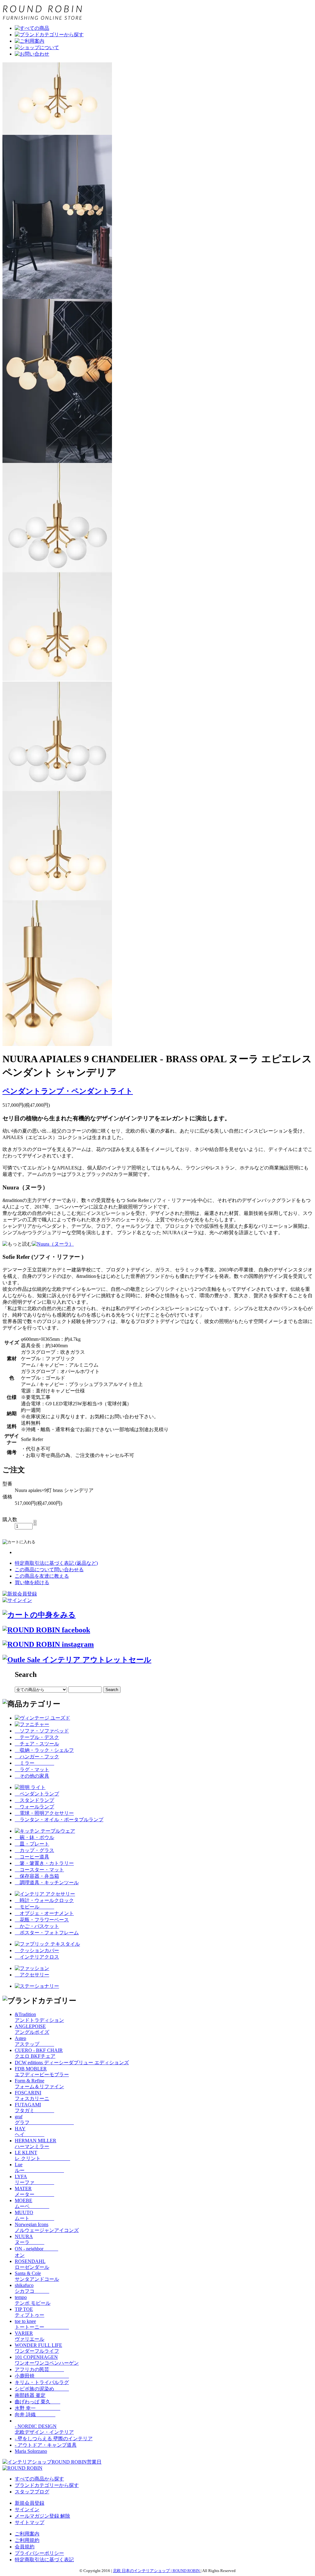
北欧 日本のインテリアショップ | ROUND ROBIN (157, 2571)
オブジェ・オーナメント (44, 1913)
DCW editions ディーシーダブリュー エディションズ (72, 2063)
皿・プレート (32, 1844)
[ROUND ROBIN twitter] (48, 1644)
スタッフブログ (32, 2492)
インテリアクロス (37, 1957)
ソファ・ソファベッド (42, 1731)
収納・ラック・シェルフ (44, 1750)
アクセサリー (32, 1975)
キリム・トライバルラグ (42, 2382)
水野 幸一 (38, 2408)
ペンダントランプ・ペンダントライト (68, 1091)
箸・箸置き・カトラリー (44, 1863)
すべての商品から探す (39, 2479)
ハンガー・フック (37, 1757)
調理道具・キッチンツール (47, 1883)
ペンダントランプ (37, 1794)
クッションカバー (37, 1950)
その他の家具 (32, 1776)
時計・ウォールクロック (44, 1900)
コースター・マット (39, 1870)
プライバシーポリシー (39, 2553)
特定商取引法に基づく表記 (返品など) (56, 1563)
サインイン (27, 2509)
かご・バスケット (37, 1926)
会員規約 (25, 2547)
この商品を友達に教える (42, 1576)
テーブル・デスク (37, 1737)
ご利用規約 (27, 2540)
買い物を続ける (32, 1582)
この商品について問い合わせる (49, 1570)
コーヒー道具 (32, 1857)
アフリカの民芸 (39, 2369)
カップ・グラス (34, 1850)
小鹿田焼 (42, 2376)
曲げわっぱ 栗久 (38, 2402)
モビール (34, 1907)
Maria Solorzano (31, 2451)
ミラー (34, 1763)
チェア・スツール (37, 1744)
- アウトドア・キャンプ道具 (46, 2445)
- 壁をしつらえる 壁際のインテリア (54, 2439)
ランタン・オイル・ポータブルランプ (59, 1820)
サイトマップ (30, 2522)
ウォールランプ (34, 1807)
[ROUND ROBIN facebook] (46, 1630)
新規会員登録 (30, 2503)
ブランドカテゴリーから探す (47, 2485)
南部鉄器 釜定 (30, 2395)
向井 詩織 (35, 2415)
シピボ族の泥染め (42, 2389)
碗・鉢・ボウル (34, 1837)
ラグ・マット (32, 1770)
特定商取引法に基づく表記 (44, 2560)
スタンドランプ (34, 1800)
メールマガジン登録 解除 (42, 2516)
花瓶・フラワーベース (42, 1920)
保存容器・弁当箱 (37, 1876)
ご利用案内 (27, 2534)
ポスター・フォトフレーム (47, 1933)
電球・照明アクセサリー (44, 1813)
